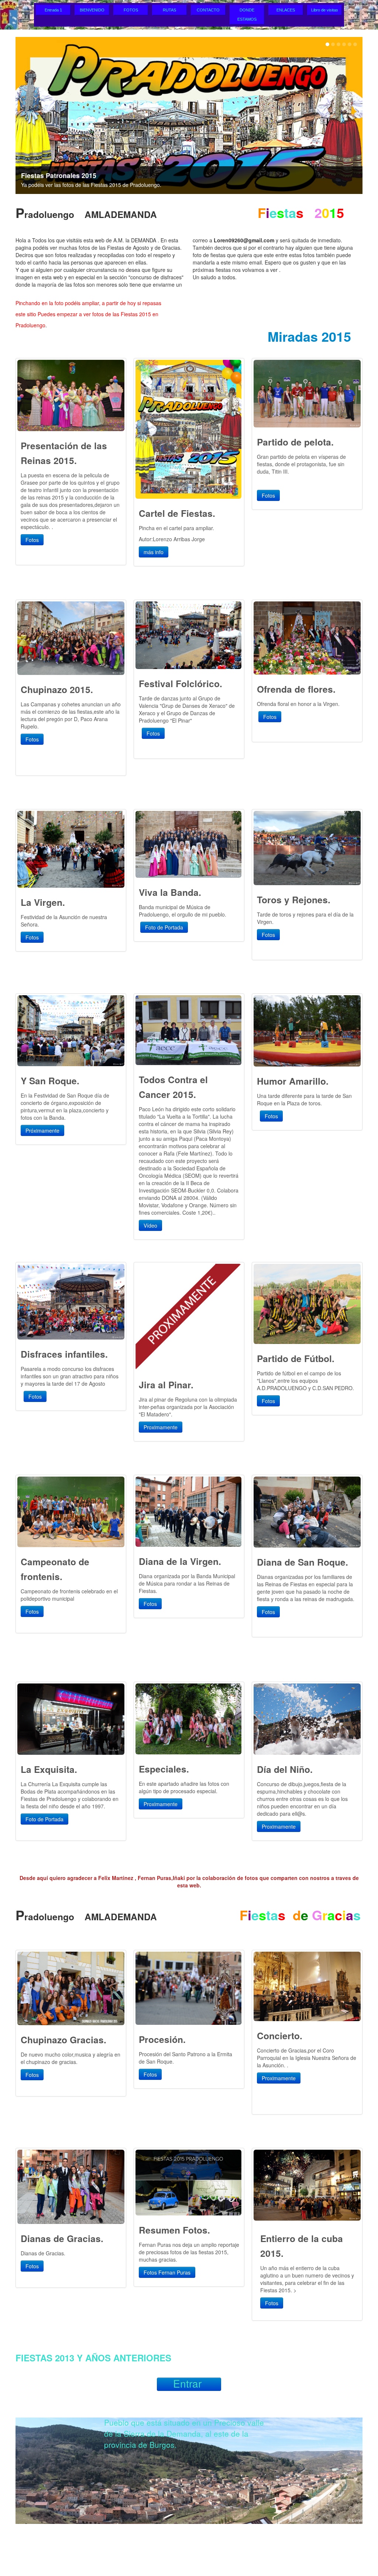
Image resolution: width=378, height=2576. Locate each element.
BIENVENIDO (92, 10)
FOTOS (131, 10)
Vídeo (150, 1225)
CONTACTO (208, 10)
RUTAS (169, 10)
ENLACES (286, 10)
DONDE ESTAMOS (247, 15)
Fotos (32, 540)
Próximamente (42, 1130)
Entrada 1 (53, 10)
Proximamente (161, 1427)
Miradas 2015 (309, 336)
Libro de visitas (325, 10)
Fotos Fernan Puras (167, 2272)
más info (154, 552)
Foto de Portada (164, 927)
